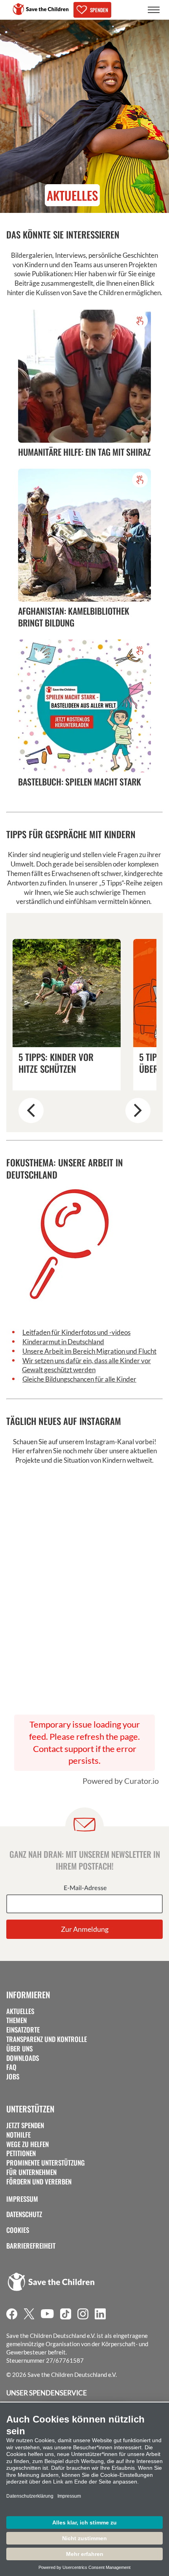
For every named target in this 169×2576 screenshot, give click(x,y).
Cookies (18, 2230)
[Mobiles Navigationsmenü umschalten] (154, 10)
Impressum (22, 2199)
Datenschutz (24, 2214)
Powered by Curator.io (121, 1781)
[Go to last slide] (31, 1111)
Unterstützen (30, 2109)
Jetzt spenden (25, 2125)
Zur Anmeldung (85, 1929)
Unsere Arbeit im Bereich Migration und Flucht (89, 1351)
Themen (17, 2020)
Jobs (13, 2077)
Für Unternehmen (31, 2172)
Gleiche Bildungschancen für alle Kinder (79, 1379)
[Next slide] (138, 1111)
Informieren (28, 1995)
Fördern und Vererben (39, 2182)
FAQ (11, 2067)
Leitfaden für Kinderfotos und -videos (76, 1332)
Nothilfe (18, 2135)
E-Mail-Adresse (85, 1888)
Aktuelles (20, 2011)
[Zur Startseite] (41, 9)
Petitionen (21, 2153)
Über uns (19, 2049)
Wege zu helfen (28, 2144)
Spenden (99, 10)
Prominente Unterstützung (46, 2163)
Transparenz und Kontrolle (47, 2039)
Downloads (23, 2058)
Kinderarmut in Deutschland (63, 1342)
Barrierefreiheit (31, 2246)
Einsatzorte (23, 2030)
